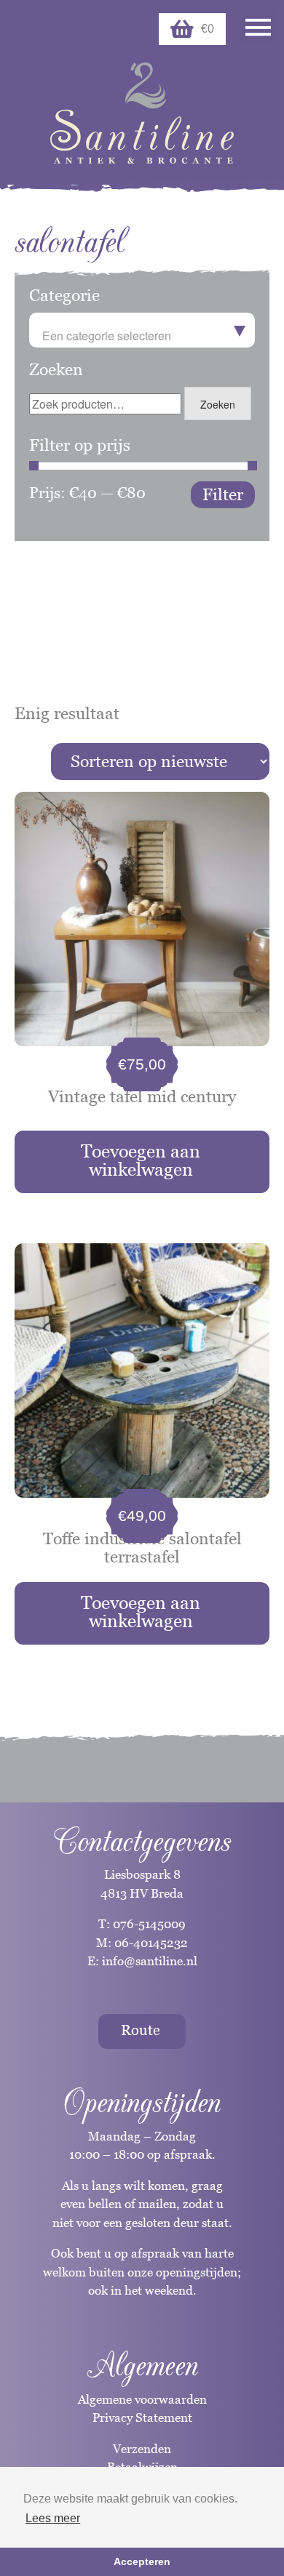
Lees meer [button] (53, 2518)
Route (141, 2030)
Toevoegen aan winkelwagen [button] (141, 1160)
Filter (223, 494)
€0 (208, 29)
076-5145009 (148, 1924)
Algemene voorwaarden (142, 2399)
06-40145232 (151, 1943)
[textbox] (142, 336)
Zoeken (218, 404)
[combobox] (142, 330)
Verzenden (142, 2449)
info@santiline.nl (150, 1961)
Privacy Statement (142, 2417)
